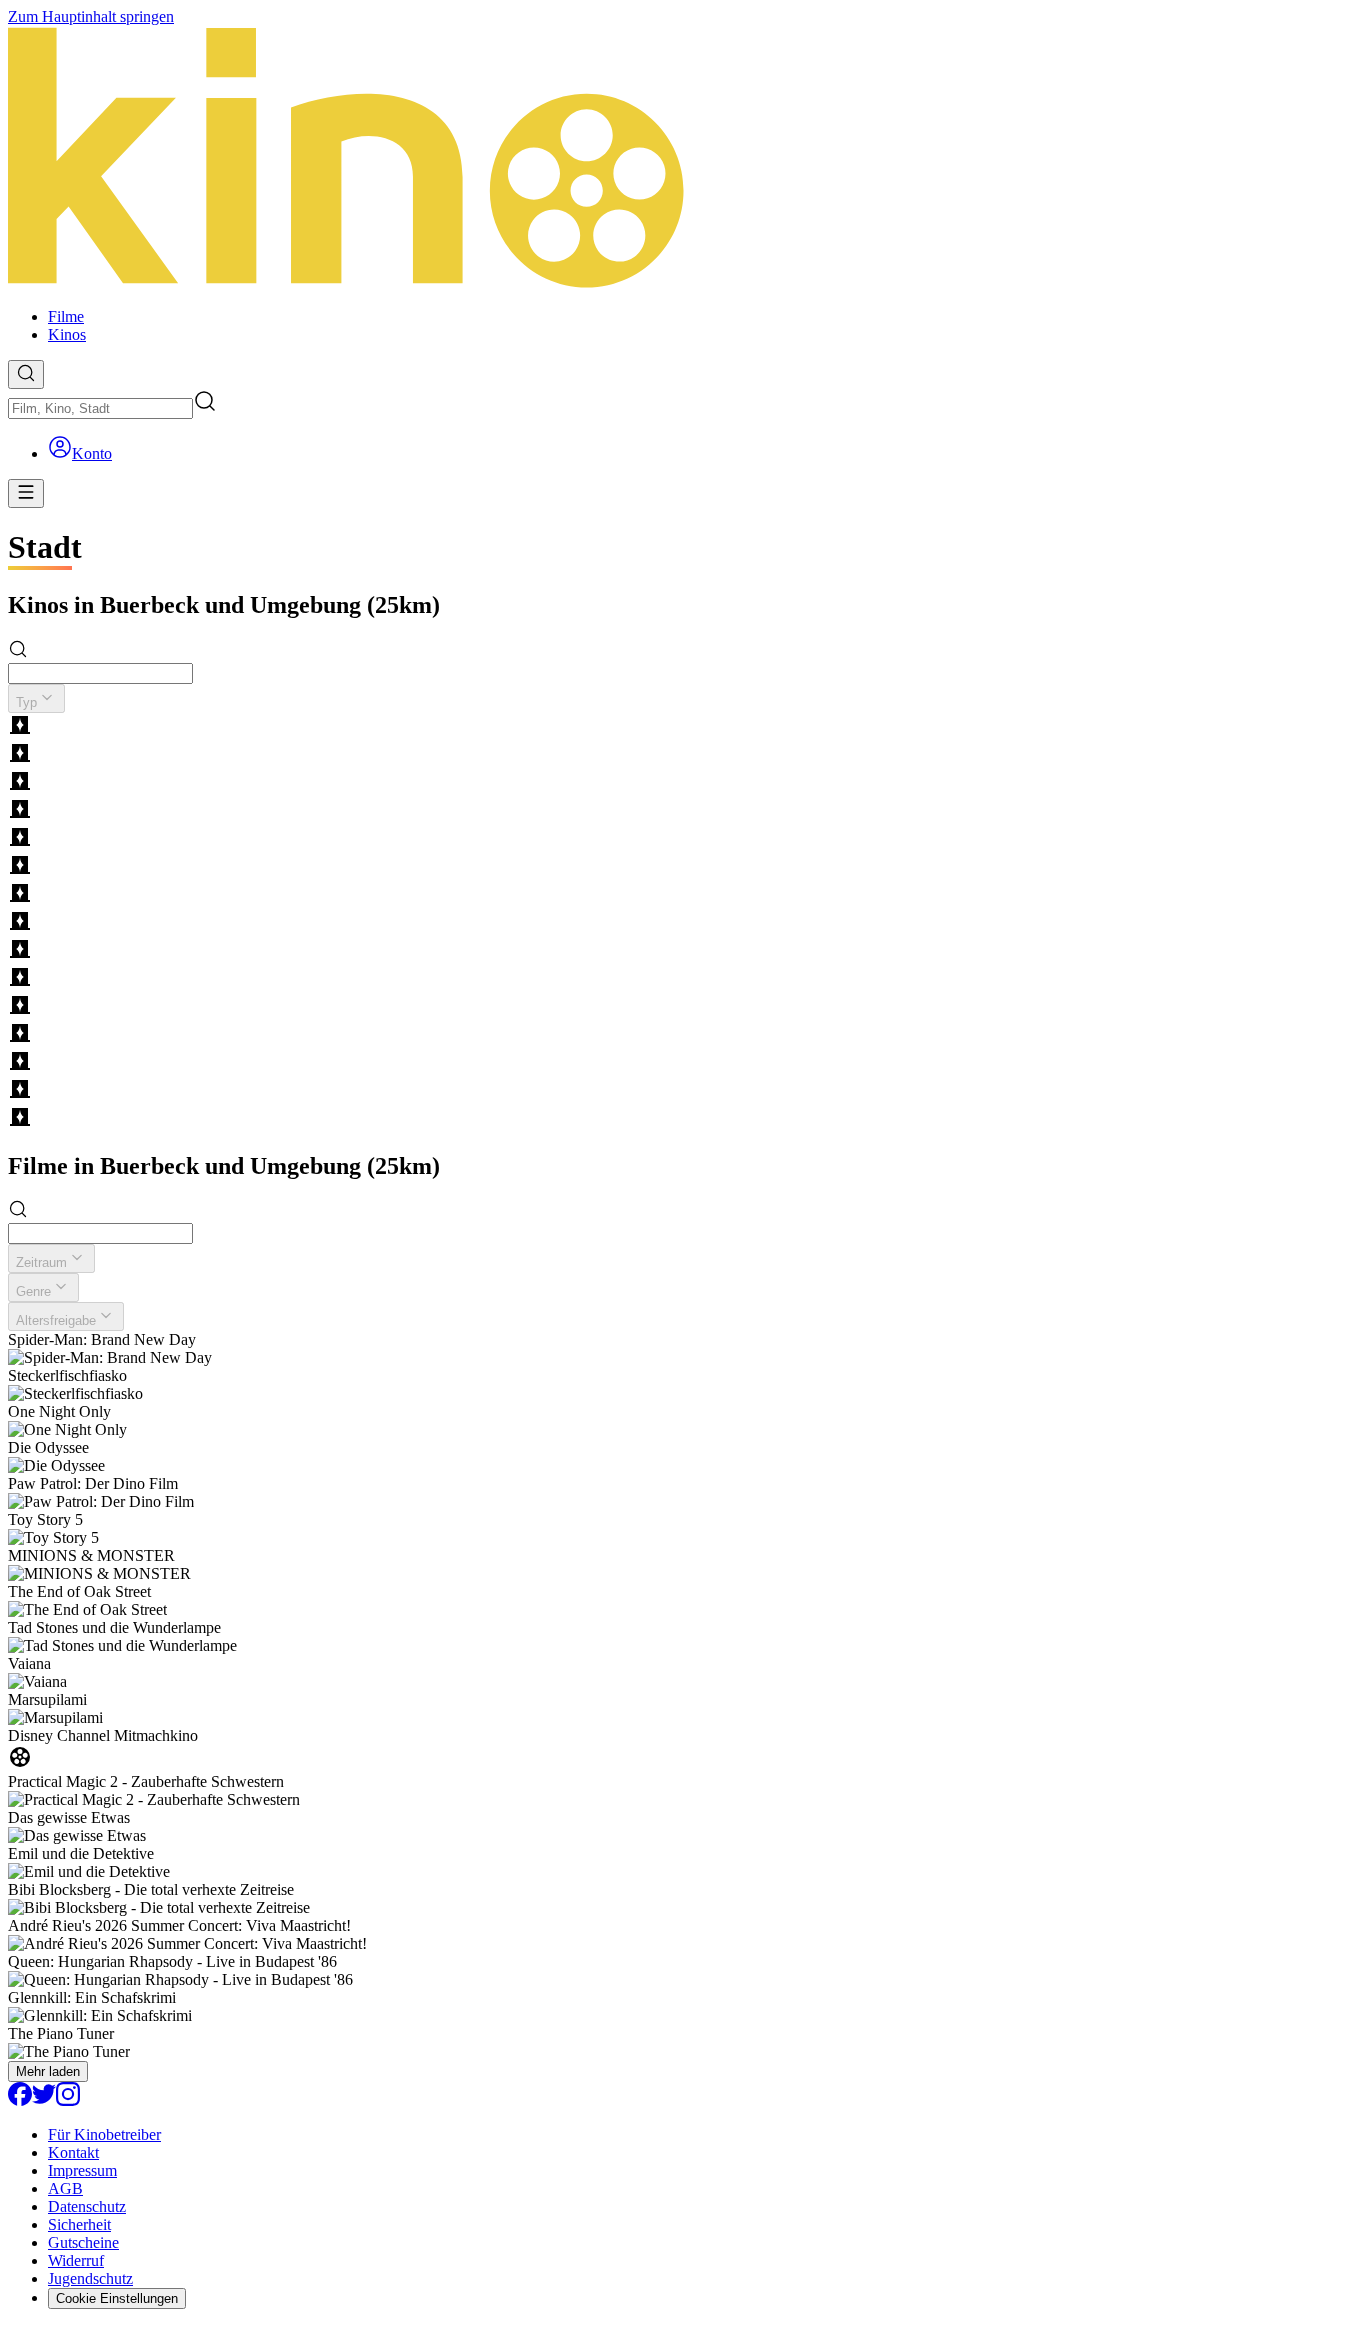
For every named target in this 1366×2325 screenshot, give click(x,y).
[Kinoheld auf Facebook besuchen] (20, 2100)
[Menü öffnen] (26, 493)
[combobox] (100, 408)
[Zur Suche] (26, 374)
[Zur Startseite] (683, 159)
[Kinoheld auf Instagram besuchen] (68, 2100)
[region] (683, 923)
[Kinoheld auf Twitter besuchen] (44, 2100)
